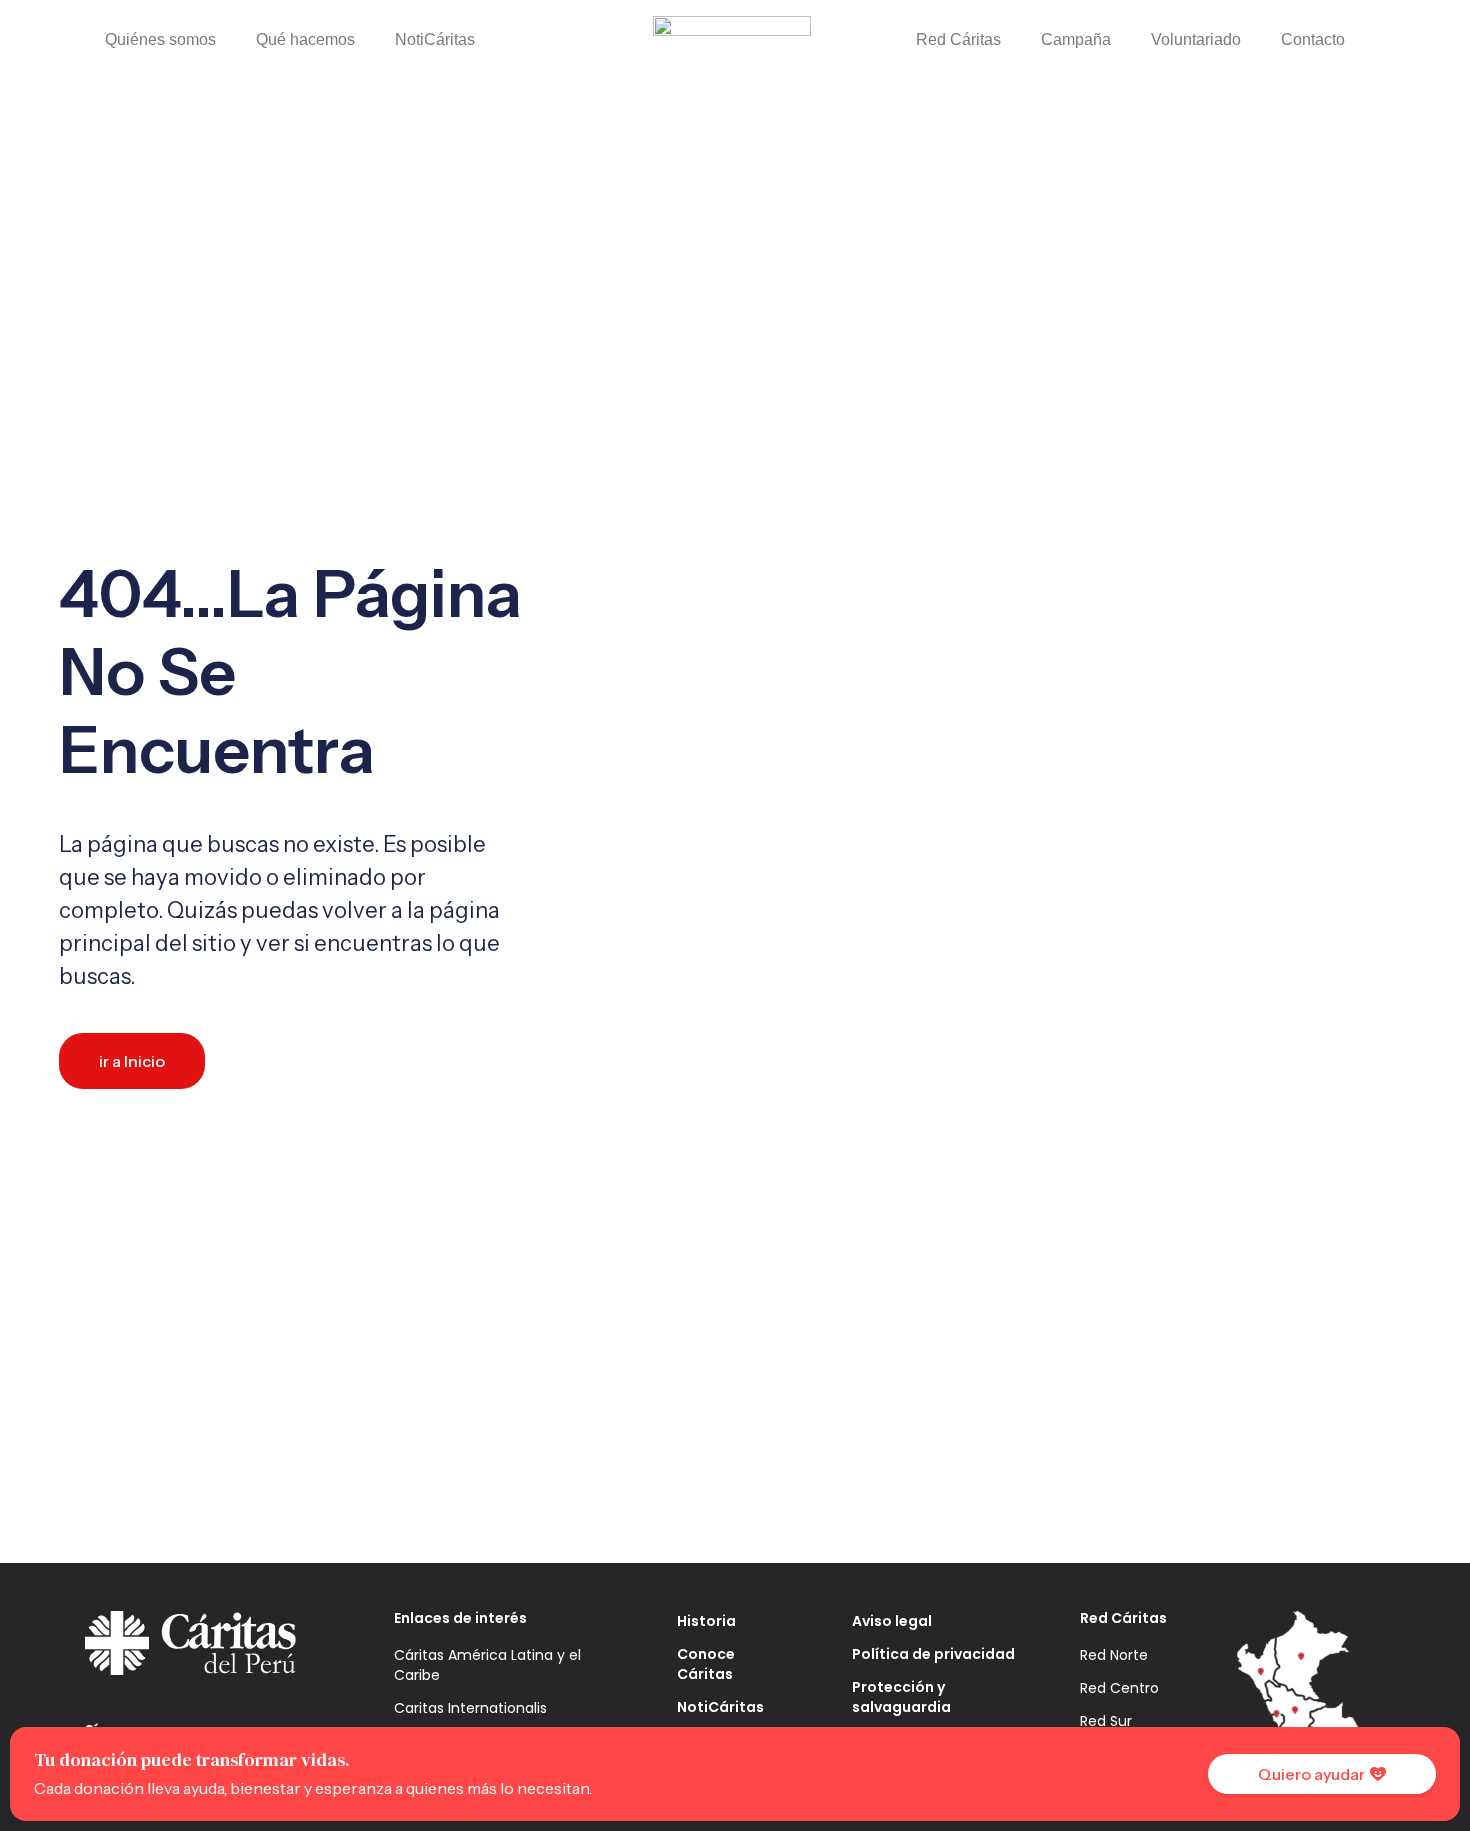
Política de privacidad (933, 1654)
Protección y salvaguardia (901, 1697)
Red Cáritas (958, 39)
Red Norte (1114, 1655)
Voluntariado (1196, 39)
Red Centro (1119, 1688)
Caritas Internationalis (470, 1708)
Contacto (1313, 39)
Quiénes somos (160, 39)
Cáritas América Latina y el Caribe (487, 1665)
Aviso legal (892, 1621)
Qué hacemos (305, 39)
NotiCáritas (435, 39)
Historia (706, 1621)
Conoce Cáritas (706, 1664)
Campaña (1076, 39)
